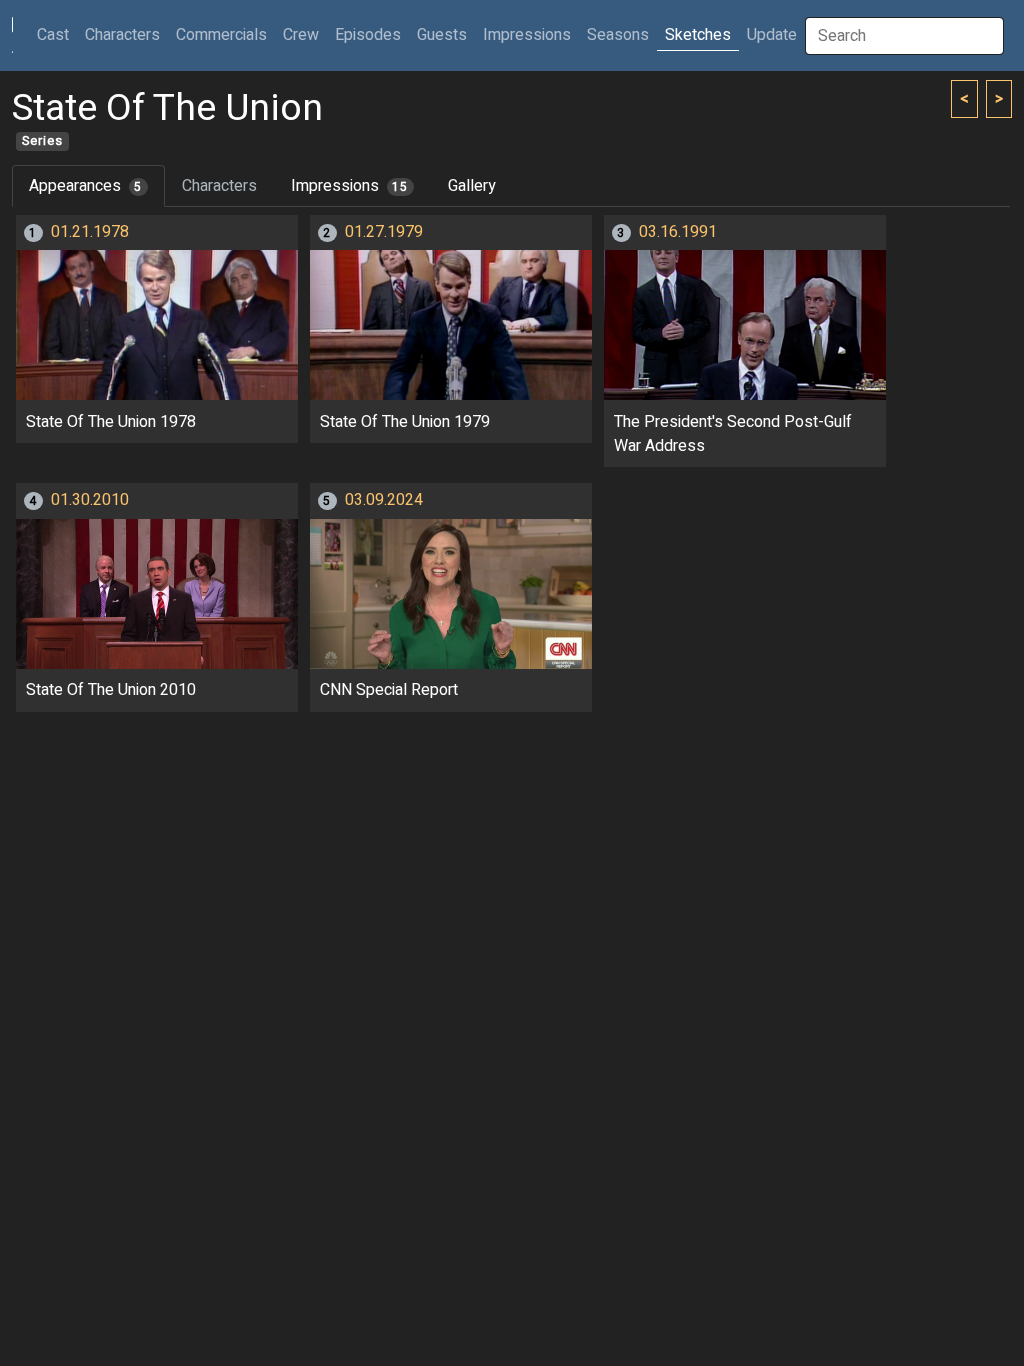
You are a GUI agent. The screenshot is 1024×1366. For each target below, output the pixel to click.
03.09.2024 (384, 500)
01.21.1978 (90, 232)
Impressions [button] (527, 35)
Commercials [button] (221, 35)
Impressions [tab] (349, 186)
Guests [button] (442, 35)
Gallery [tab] (472, 186)
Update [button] (772, 35)
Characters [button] (122, 35)
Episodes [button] (368, 35)
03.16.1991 (678, 232)
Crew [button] (301, 35)
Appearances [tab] (85, 186)
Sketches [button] (698, 35)
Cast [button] (57, 34)
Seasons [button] (618, 35)
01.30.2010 (90, 500)
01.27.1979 (384, 232)
